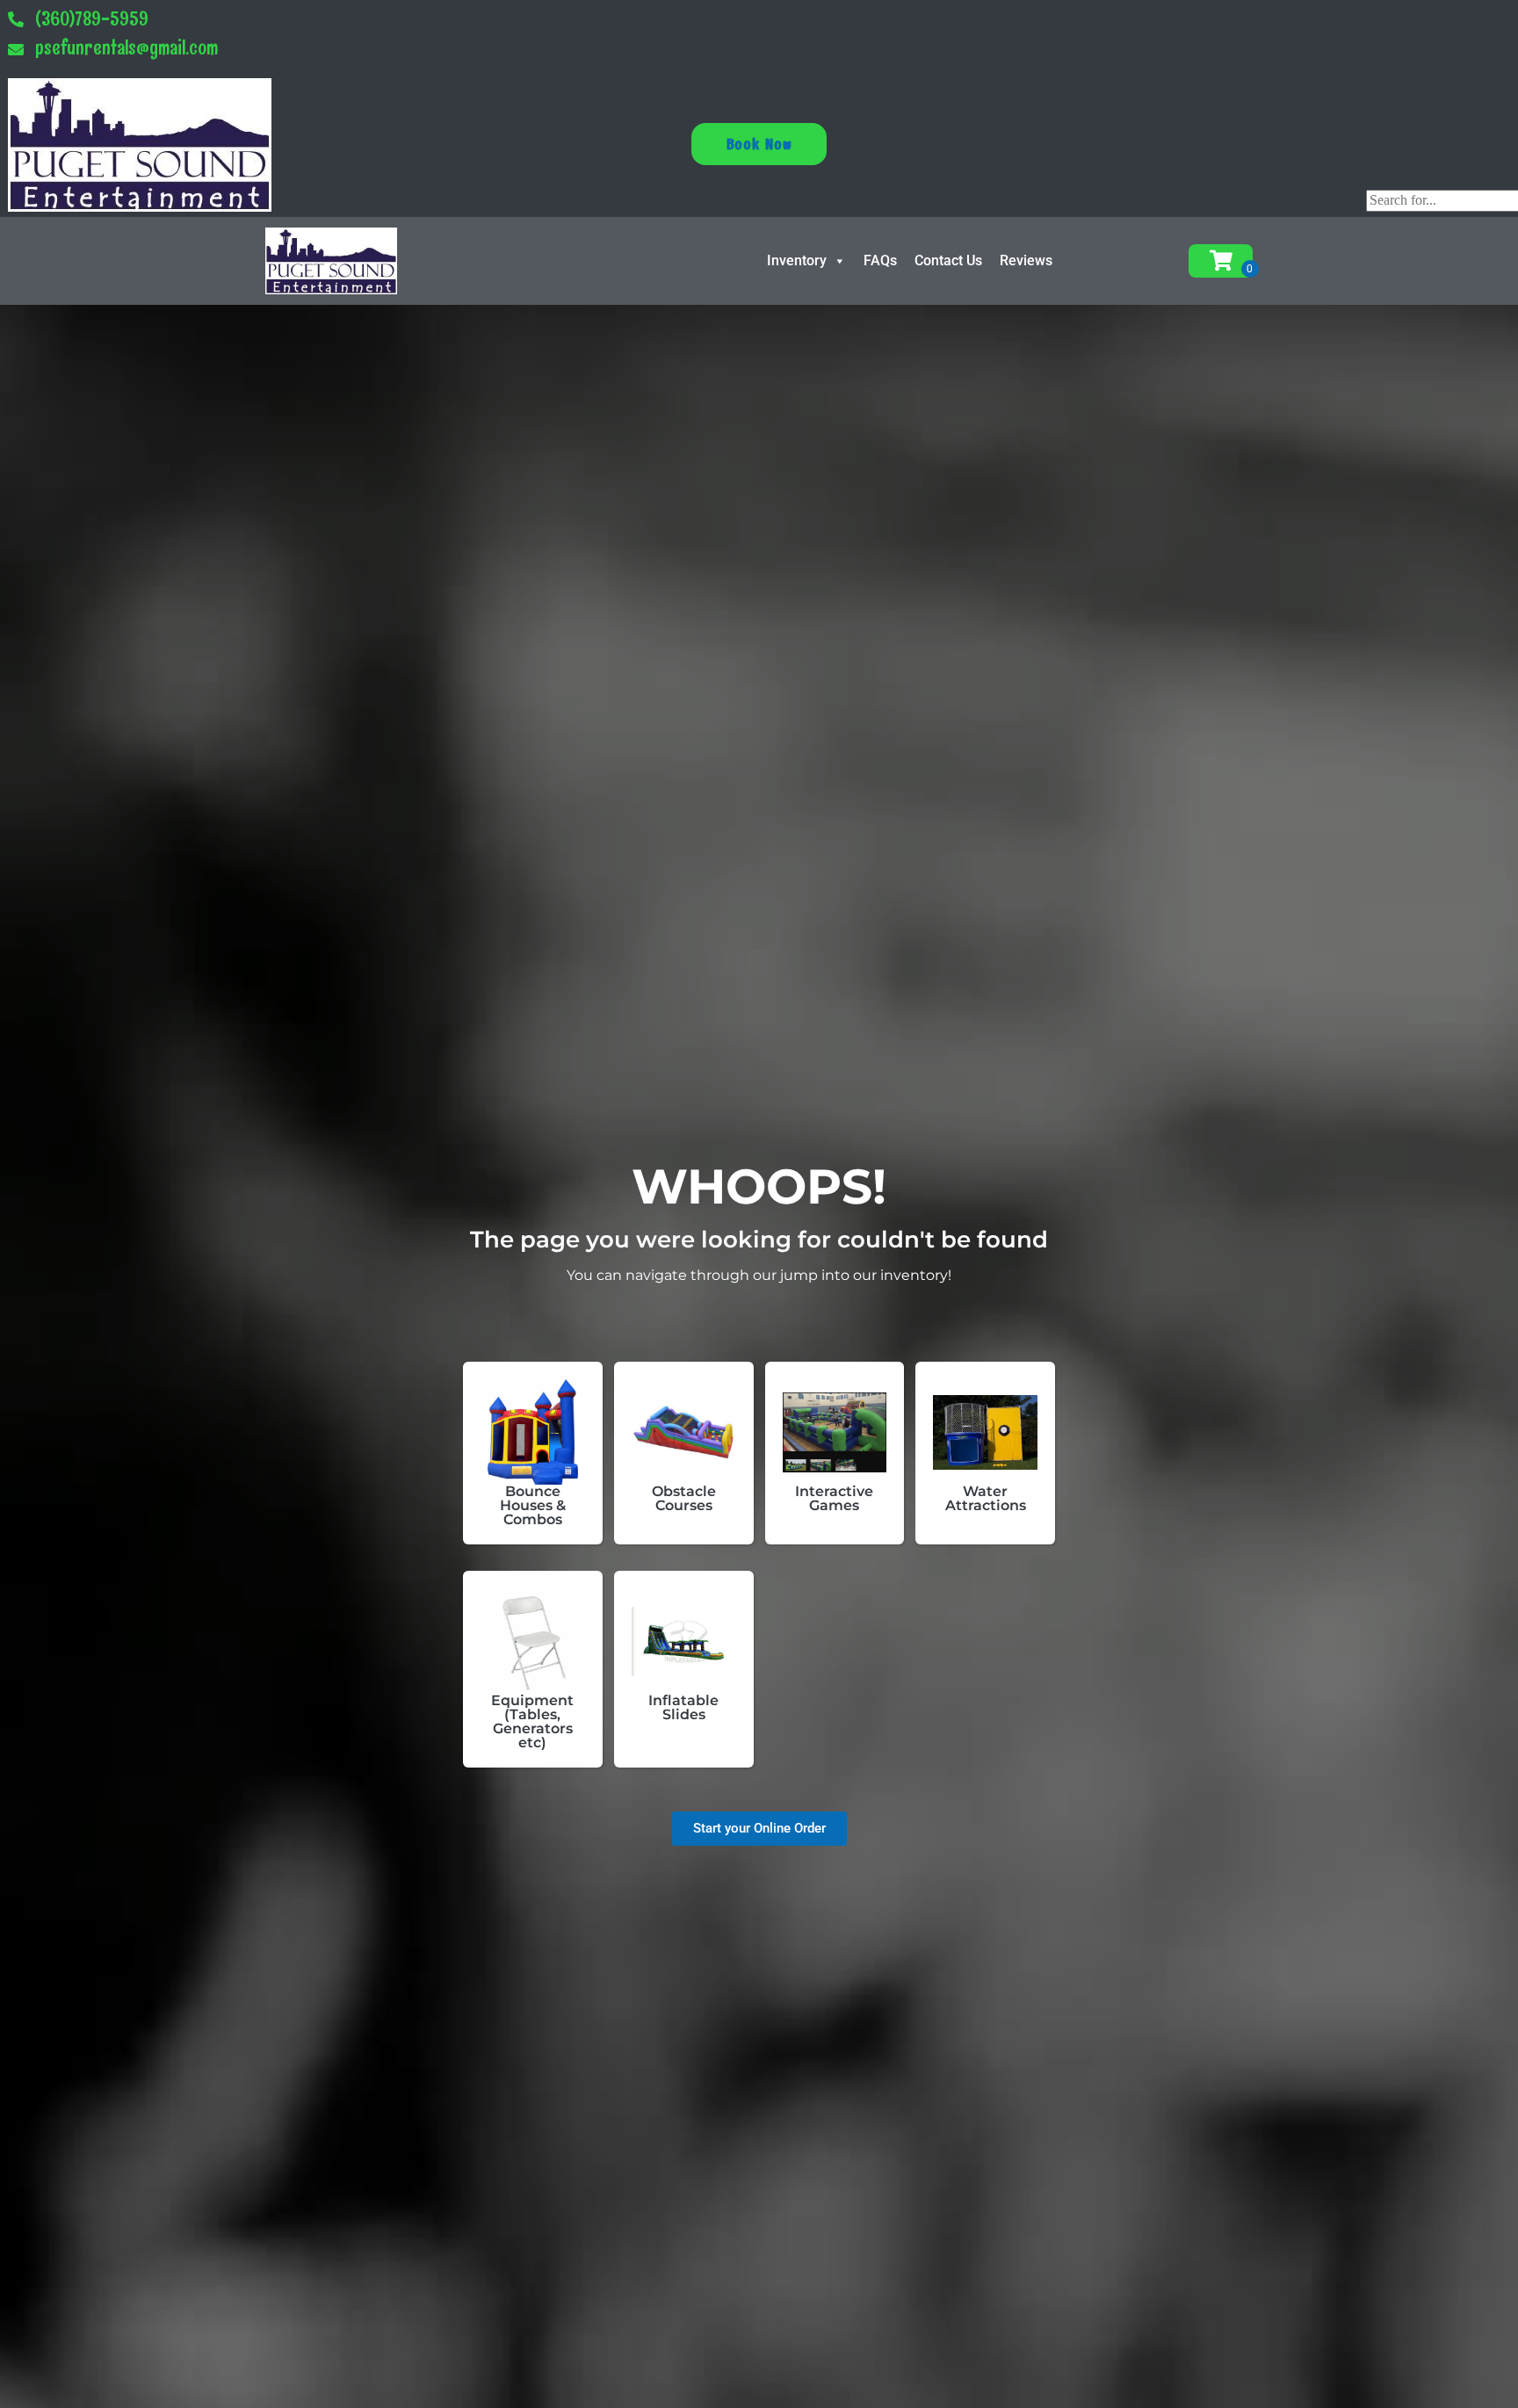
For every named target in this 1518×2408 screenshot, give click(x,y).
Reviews (1026, 260)
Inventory (797, 260)
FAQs (880, 260)
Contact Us (948, 260)
